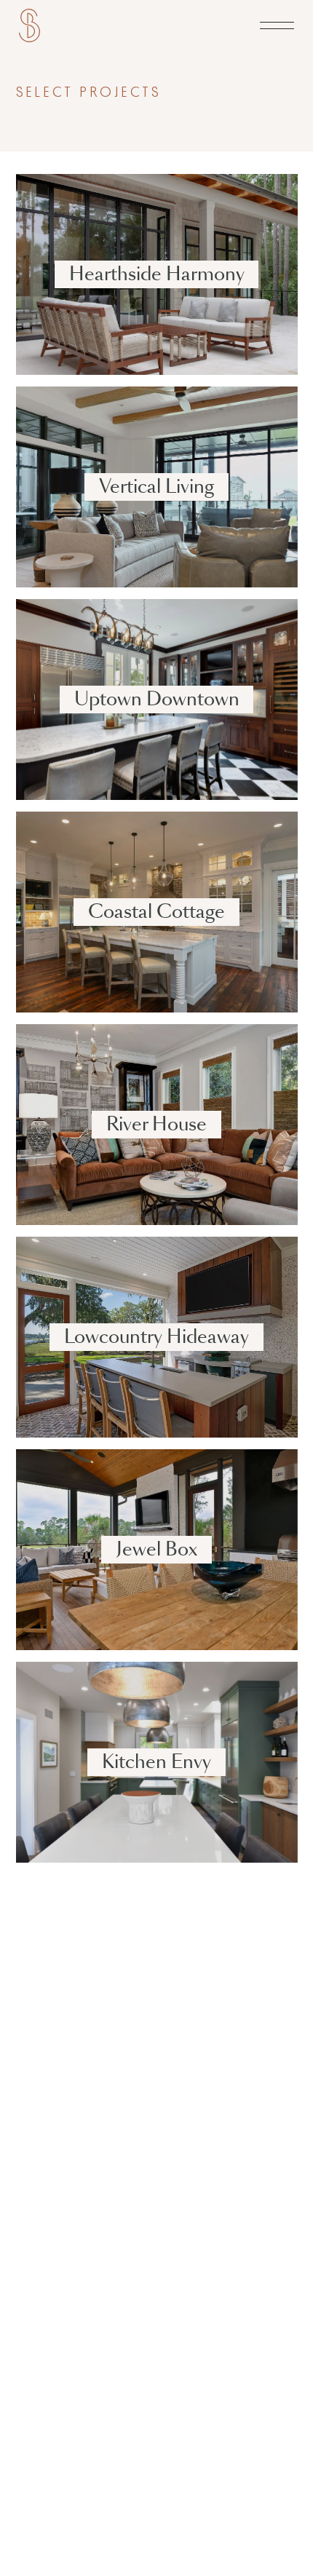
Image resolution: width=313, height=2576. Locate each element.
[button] (277, 26)
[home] (29, 26)
